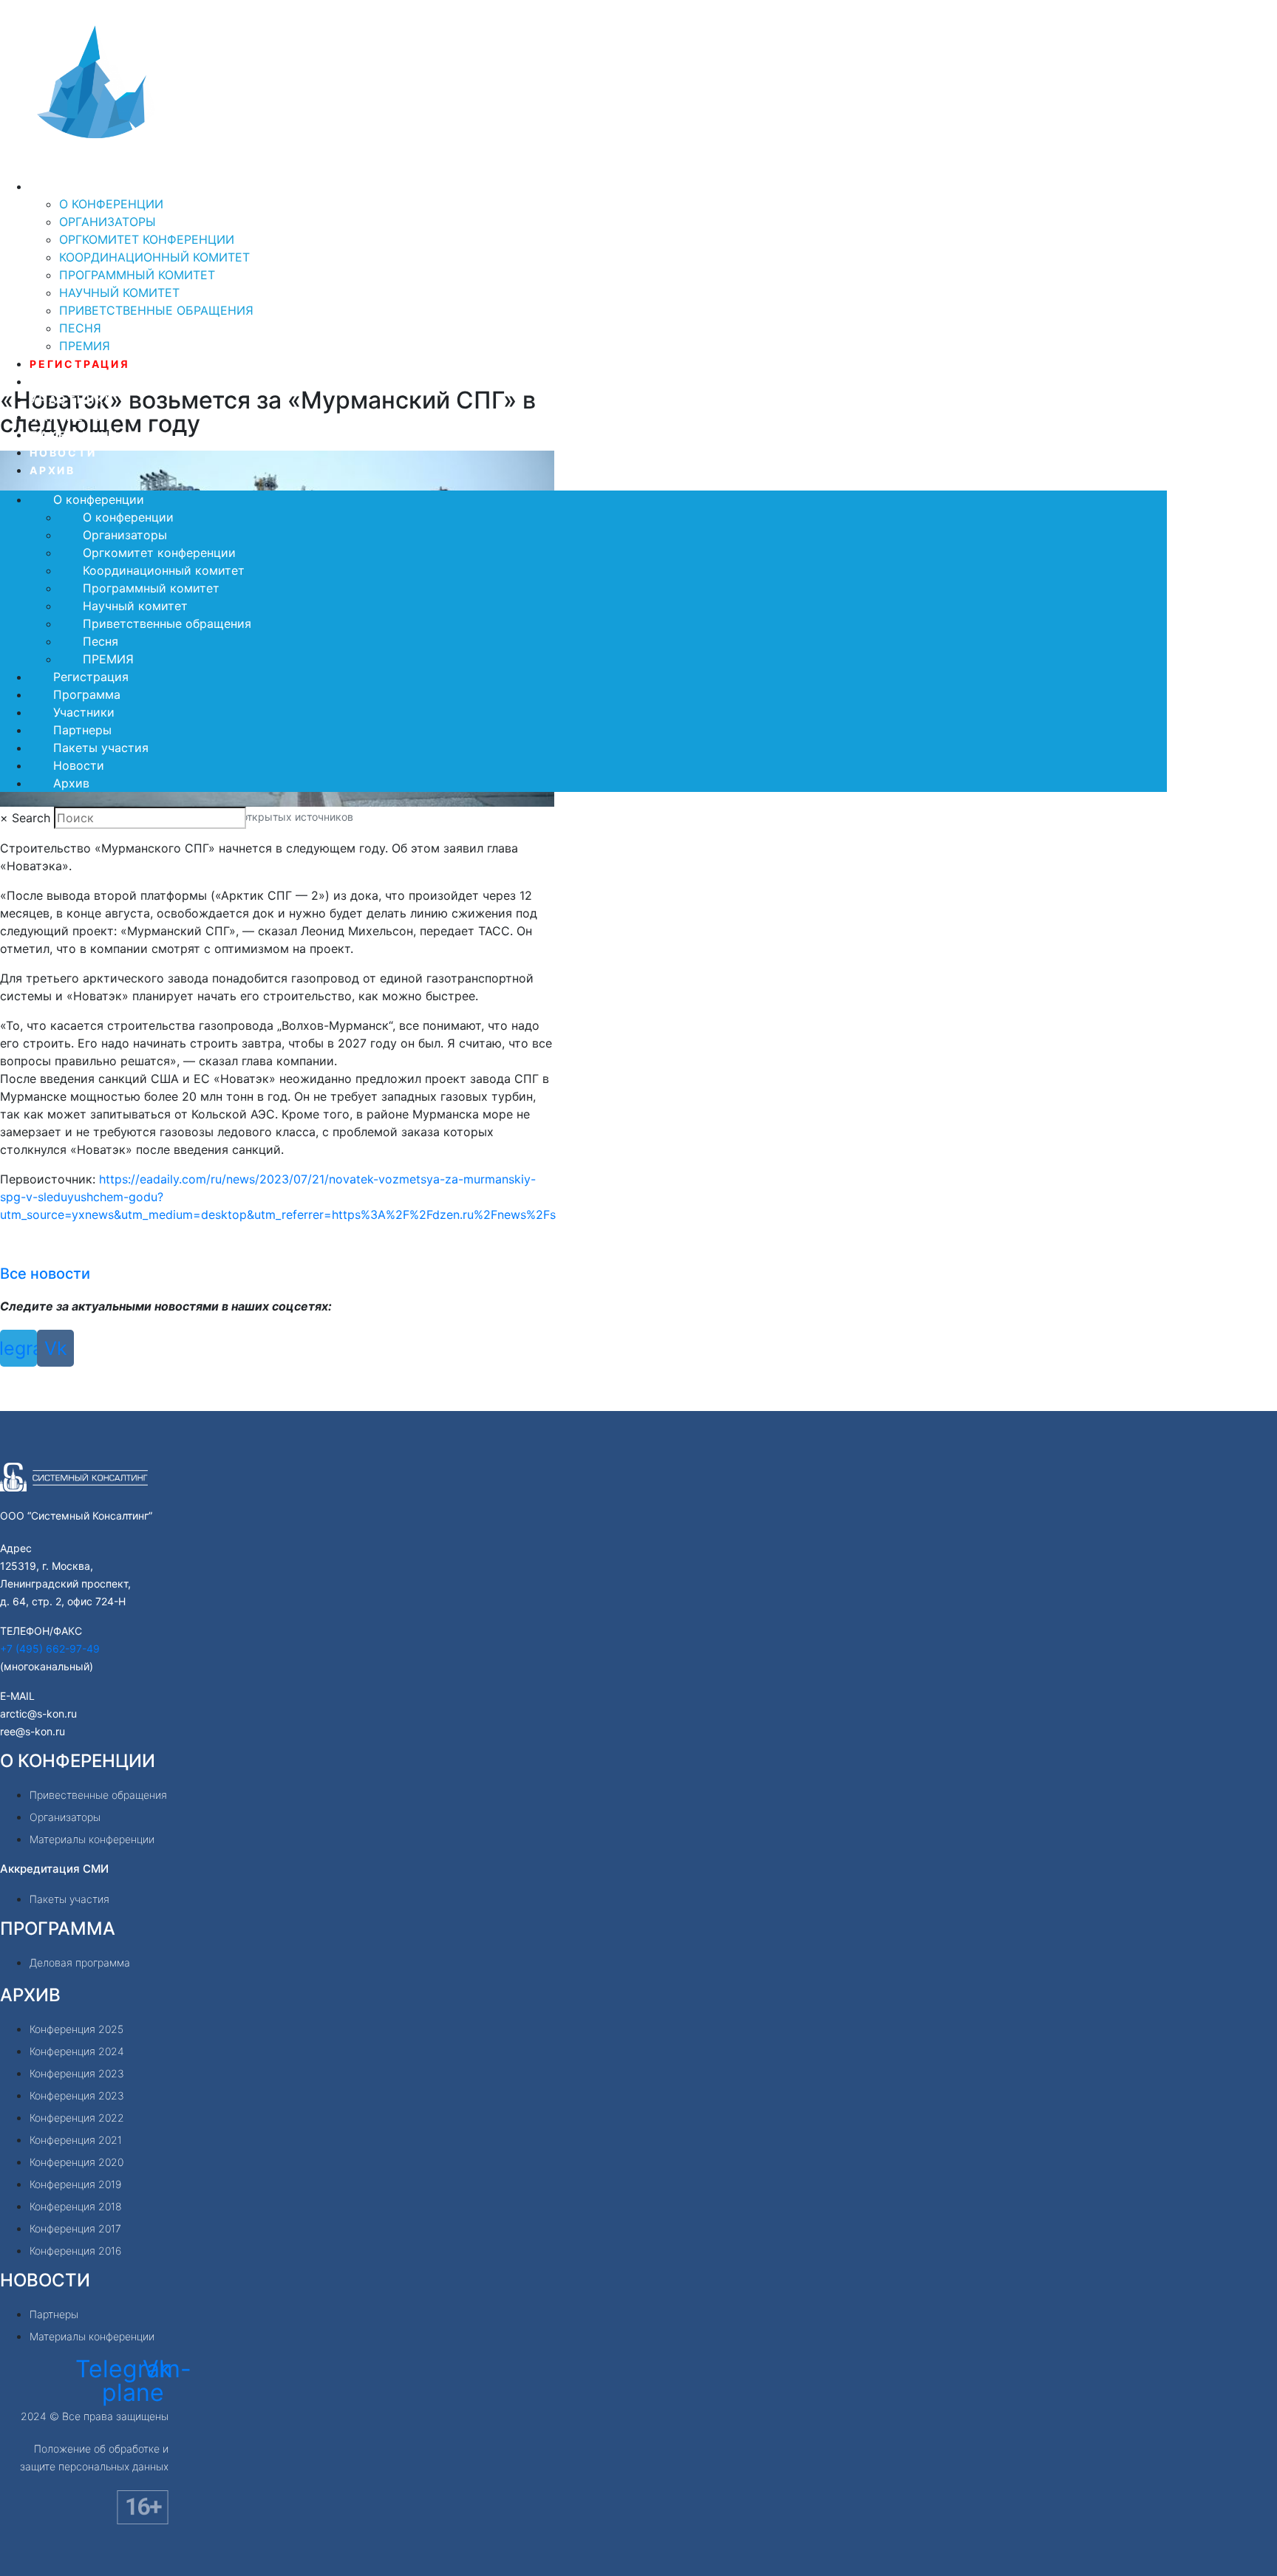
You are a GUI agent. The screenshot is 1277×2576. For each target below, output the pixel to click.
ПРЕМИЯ (85, 346)
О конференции (89, 187)
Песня (80, 328)
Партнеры (67, 417)
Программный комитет (137, 275)
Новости (63, 452)
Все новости (45, 1274)
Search (31, 818)
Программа (73, 382)
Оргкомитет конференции (147, 239)
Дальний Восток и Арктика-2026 (210, 167)
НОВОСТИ (45, 2280)
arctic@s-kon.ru (38, 1714)
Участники (72, 399)
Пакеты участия (94, 435)
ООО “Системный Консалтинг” (76, 1516)
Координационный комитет (154, 257)
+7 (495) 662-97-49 (50, 1649)
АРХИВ (30, 1995)
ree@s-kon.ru (33, 1731)
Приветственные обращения (156, 310)
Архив (52, 470)
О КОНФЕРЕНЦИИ (78, 1761)
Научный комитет (119, 293)
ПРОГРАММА (58, 1928)
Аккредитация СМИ (54, 1869)
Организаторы (108, 222)
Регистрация (80, 364)
